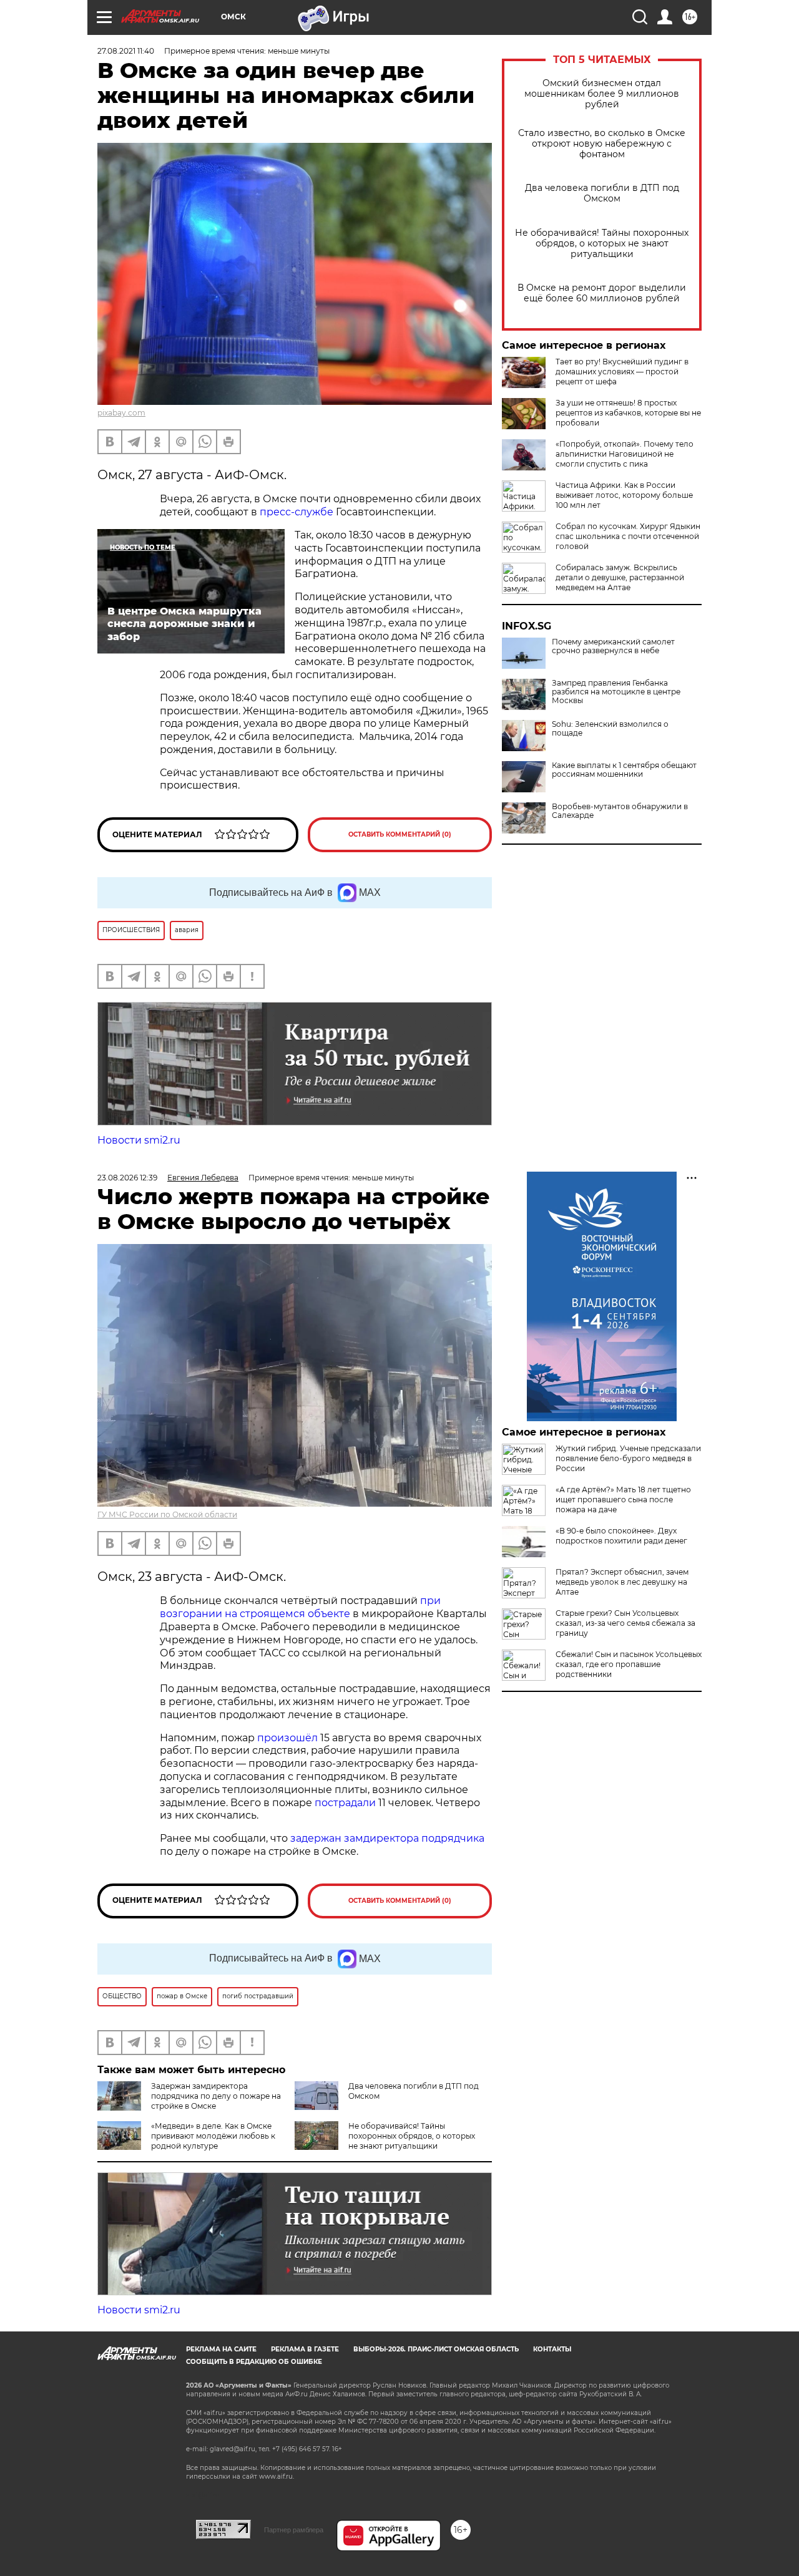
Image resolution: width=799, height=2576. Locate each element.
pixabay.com (121, 413)
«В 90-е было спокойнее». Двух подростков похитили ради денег (621, 1536)
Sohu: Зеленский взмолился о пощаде (610, 729)
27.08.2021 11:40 (126, 51)
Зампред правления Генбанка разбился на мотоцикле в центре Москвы (616, 692)
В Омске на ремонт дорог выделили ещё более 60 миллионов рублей (602, 293)
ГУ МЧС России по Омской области (167, 1514)
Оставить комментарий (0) (400, 834)
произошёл (287, 1738)
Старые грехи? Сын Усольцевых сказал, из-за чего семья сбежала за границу (625, 1623)
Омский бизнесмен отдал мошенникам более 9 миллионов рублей (602, 94)
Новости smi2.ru (139, 1140)
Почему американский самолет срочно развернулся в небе (613, 646)
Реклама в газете (305, 2349)
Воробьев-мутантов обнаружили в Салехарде (620, 811)
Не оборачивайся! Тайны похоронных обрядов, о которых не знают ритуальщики (602, 244)
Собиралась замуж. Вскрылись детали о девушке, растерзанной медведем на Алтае (620, 577)
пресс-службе (297, 512)
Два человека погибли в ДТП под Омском (602, 193)
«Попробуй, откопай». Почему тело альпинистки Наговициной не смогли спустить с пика (625, 454)
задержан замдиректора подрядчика (387, 1838)
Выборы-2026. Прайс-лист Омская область (436, 2349)
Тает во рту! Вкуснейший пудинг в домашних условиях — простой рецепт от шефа (622, 372)
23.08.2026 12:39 (127, 1178)
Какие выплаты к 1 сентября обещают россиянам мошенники (624, 770)
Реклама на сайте (221, 2349)
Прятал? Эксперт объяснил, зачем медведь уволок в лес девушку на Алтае (622, 1582)
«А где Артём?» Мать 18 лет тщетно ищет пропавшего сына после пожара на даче (623, 1499)
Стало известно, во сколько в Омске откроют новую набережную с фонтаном (602, 144)
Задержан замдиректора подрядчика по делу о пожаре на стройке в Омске (216, 2096)
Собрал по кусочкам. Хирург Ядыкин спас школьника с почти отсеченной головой (628, 536)
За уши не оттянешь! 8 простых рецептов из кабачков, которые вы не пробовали (628, 413)
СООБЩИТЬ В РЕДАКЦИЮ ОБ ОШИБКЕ (254, 2362)
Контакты (552, 2349)
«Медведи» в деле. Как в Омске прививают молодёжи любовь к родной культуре (213, 2136)
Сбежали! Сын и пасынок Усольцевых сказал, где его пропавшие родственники (629, 1664)
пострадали (345, 1803)
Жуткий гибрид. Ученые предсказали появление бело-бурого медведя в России (628, 1458)
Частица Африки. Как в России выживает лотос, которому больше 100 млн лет (624, 495)
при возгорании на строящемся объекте (300, 1607)
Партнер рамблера (294, 2530)
